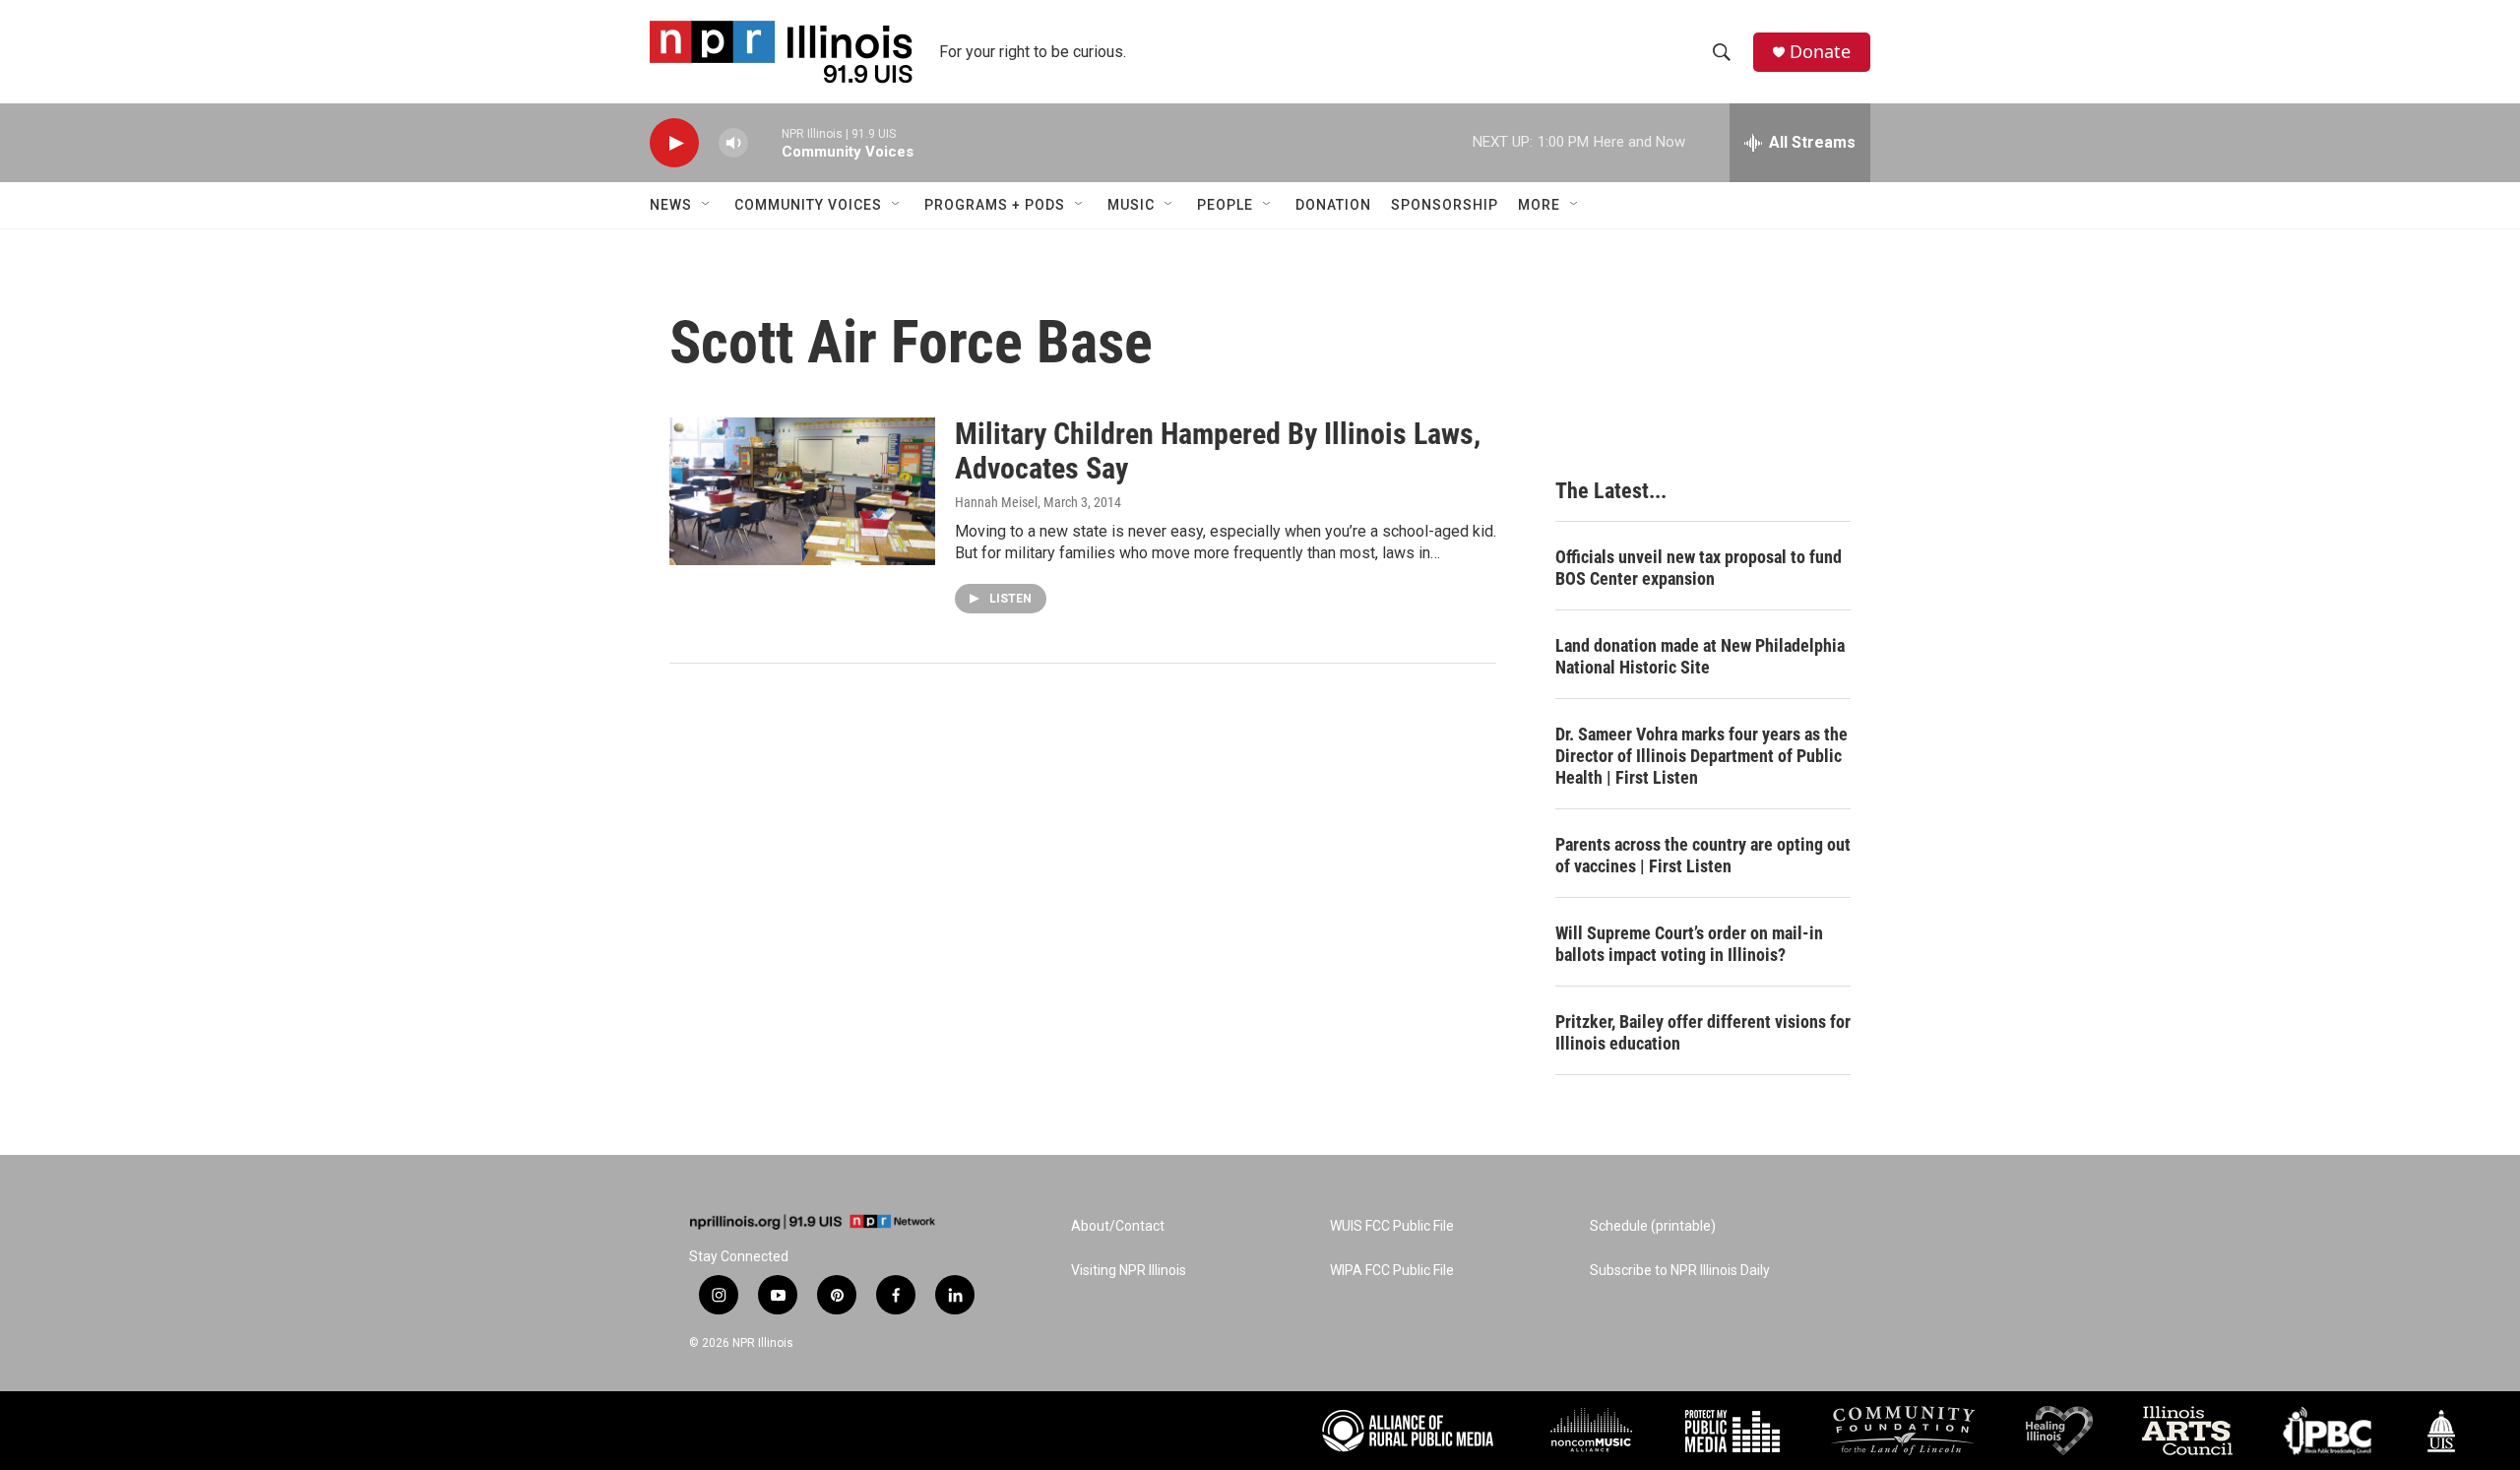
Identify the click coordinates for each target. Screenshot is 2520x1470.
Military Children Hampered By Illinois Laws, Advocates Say (1218, 451)
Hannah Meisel (996, 502)
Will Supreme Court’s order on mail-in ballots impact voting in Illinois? (1689, 944)
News (671, 205)
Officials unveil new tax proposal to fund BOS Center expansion (1699, 568)
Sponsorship (1445, 205)
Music (1131, 205)
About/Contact (1118, 1226)
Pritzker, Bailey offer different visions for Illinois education (1703, 1032)
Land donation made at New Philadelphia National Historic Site (1700, 656)
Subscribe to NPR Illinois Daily (1680, 1271)
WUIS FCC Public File (1392, 1226)
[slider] (765, 142)
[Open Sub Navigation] (707, 205)
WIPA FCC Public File (1392, 1271)
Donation (1333, 205)
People (1225, 205)
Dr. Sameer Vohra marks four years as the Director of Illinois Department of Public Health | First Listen (1701, 756)
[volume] (733, 143)
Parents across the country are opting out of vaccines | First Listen (1703, 855)
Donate (1820, 52)
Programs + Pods (995, 205)
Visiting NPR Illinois (1129, 1271)
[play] (674, 143)
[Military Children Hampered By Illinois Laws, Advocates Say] (802, 491)
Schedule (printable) (1653, 1226)
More (1539, 205)
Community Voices (808, 205)
